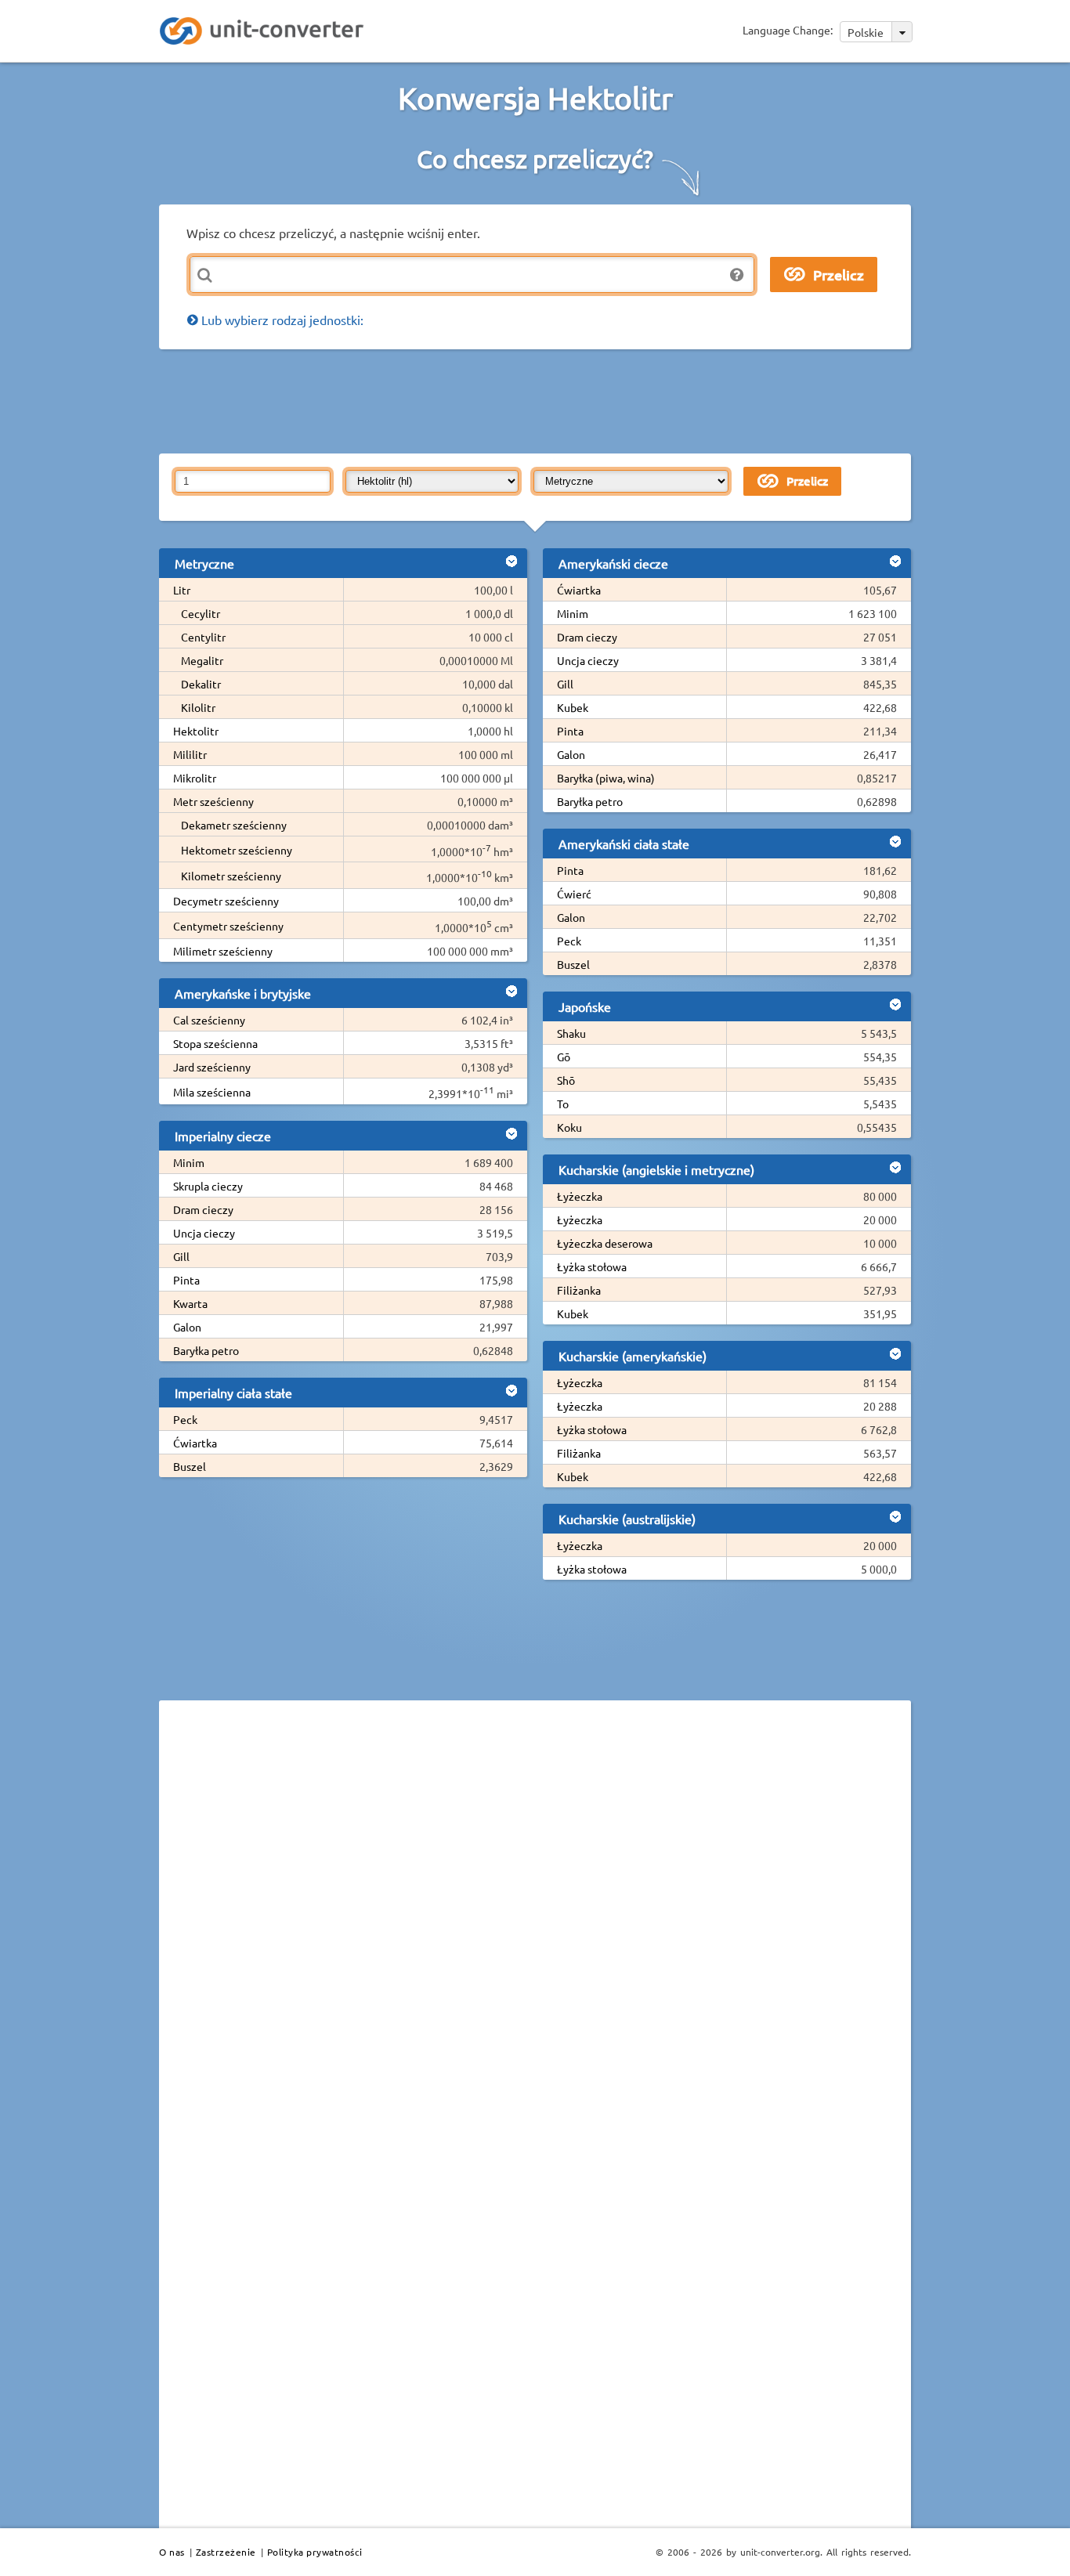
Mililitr (190, 754)
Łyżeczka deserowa (605, 1243)
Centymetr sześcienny (228, 926)
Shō (566, 1080)
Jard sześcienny (212, 1067)
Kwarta (190, 1303)
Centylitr (203, 637)
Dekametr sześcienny (234, 825)
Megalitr (202, 660)
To (563, 1104)
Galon (187, 1327)
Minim (189, 1162)
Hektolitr (196, 731)
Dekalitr (201, 684)
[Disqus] (535, 1927)
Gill (181, 1256)
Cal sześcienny (209, 1020)
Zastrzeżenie (226, 2552)
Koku (569, 1127)
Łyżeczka (580, 1196)
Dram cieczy (203, 1209)
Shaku (571, 1033)
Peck (185, 1419)
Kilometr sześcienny (231, 876)
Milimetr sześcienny (223, 951)
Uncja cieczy (204, 1233)
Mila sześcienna (212, 1092)
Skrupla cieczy (208, 1186)
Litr (182, 590)
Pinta (186, 1280)
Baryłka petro (206, 1350)
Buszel (190, 1466)
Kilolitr (198, 707)
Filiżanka (579, 1290)
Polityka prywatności (315, 2552)
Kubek (573, 707)
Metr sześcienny (213, 801)
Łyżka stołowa (592, 1266)
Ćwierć (574, 894)
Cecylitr (201, 613)
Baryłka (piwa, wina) (606, 778)
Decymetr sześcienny (226, 901)
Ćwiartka (195, 1443)
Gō (564, 1057)
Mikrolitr (195, 778)
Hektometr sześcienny (237, 850)
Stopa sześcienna (215, 1043)
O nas (172, 2552)
